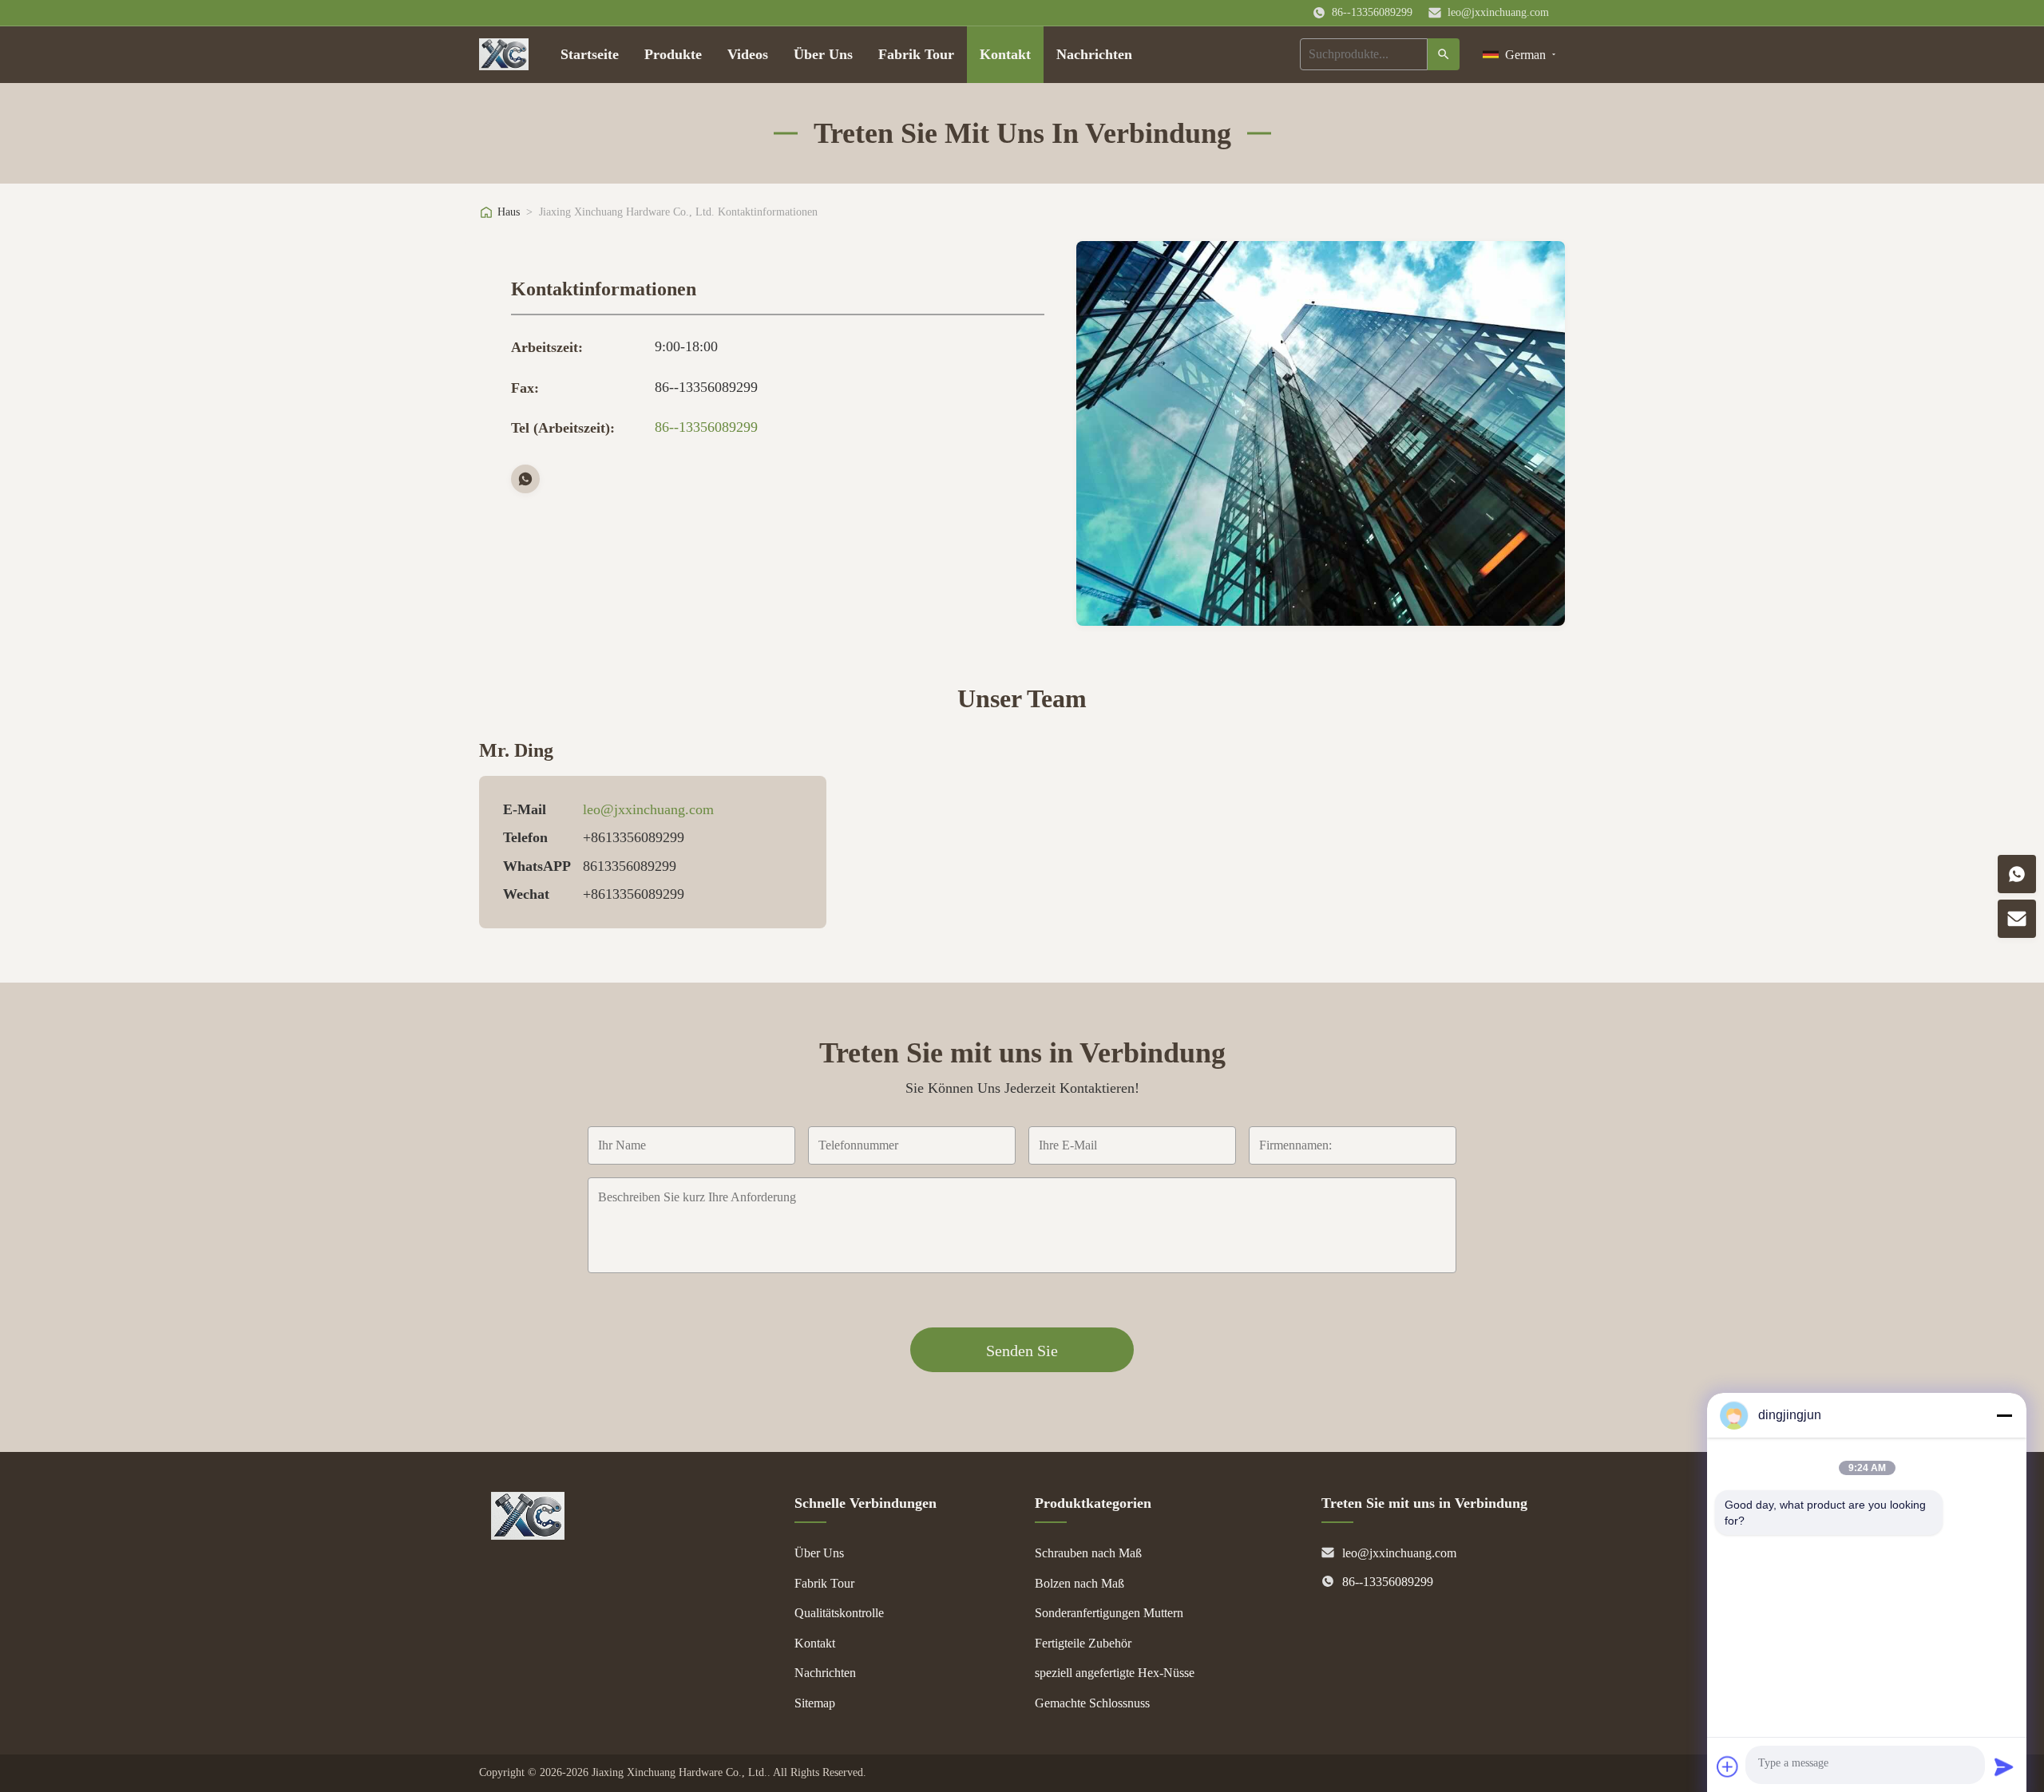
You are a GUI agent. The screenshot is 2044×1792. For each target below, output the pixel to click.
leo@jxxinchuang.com (1498, 12)
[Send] (2004, 1766)
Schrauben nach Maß (1088, 1553)
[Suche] (1444, 54)
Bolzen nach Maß (1079, 1583)
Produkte (673, 54)
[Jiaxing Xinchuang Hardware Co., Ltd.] (528, 1535)
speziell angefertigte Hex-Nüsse (1115, 1673)
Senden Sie (1022, 1351)
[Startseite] (504, 54)
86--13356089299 (706, 427)
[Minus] (2004, 1415)
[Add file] (1728, 1766)
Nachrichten (1094, 54)
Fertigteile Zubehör (1083, 1643)
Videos (748, 54)
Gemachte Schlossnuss (1092, 1703)
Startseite (590, 54)
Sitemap (815, 1703)
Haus (509, 212)
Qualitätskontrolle (839, 1613)
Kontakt (1005, 54)
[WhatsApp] (525, 479)
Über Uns (823, 54)
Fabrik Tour (916, 54)
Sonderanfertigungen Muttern (1109, 1613)
